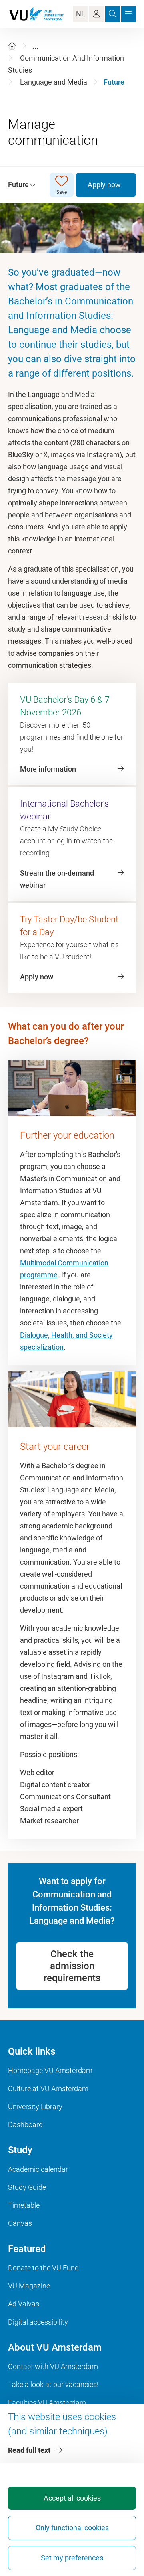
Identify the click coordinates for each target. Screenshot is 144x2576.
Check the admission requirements (72, 1966)
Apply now (104, 185)
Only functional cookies (72, 2528)
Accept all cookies (72, 2498)
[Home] (12, 46)
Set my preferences (72, 2558)
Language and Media (54, 82)
